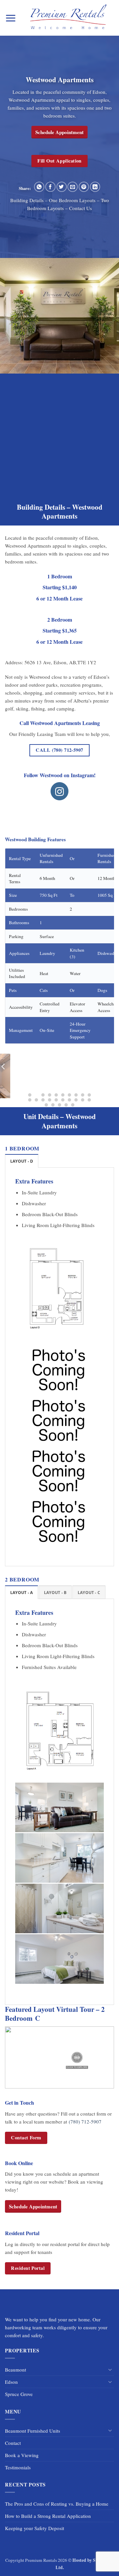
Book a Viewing (22, 2455)
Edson (11, 2382)
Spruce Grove (19, 2394)
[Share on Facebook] (50, 187)
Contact (13, 2443)
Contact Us (80, 208)
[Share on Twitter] (62, 187)
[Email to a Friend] (73, 187)
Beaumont (16, 2370)
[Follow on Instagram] (60, 791)
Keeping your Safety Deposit (35, 2528)
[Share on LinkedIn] (95, 187)
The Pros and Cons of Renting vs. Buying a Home (57, 2504)
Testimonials (18, 2467)
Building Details (27, 200)
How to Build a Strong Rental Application (48, 2516)
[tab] (22, 1161)
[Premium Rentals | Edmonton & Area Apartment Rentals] (68, 18)
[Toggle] (110, 2370)
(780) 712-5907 (85, 2122)
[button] (11, 18)
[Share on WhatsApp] (39, 187)
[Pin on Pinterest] (84, 187)
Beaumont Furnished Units (33, 2431)
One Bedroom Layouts (72, 200)
